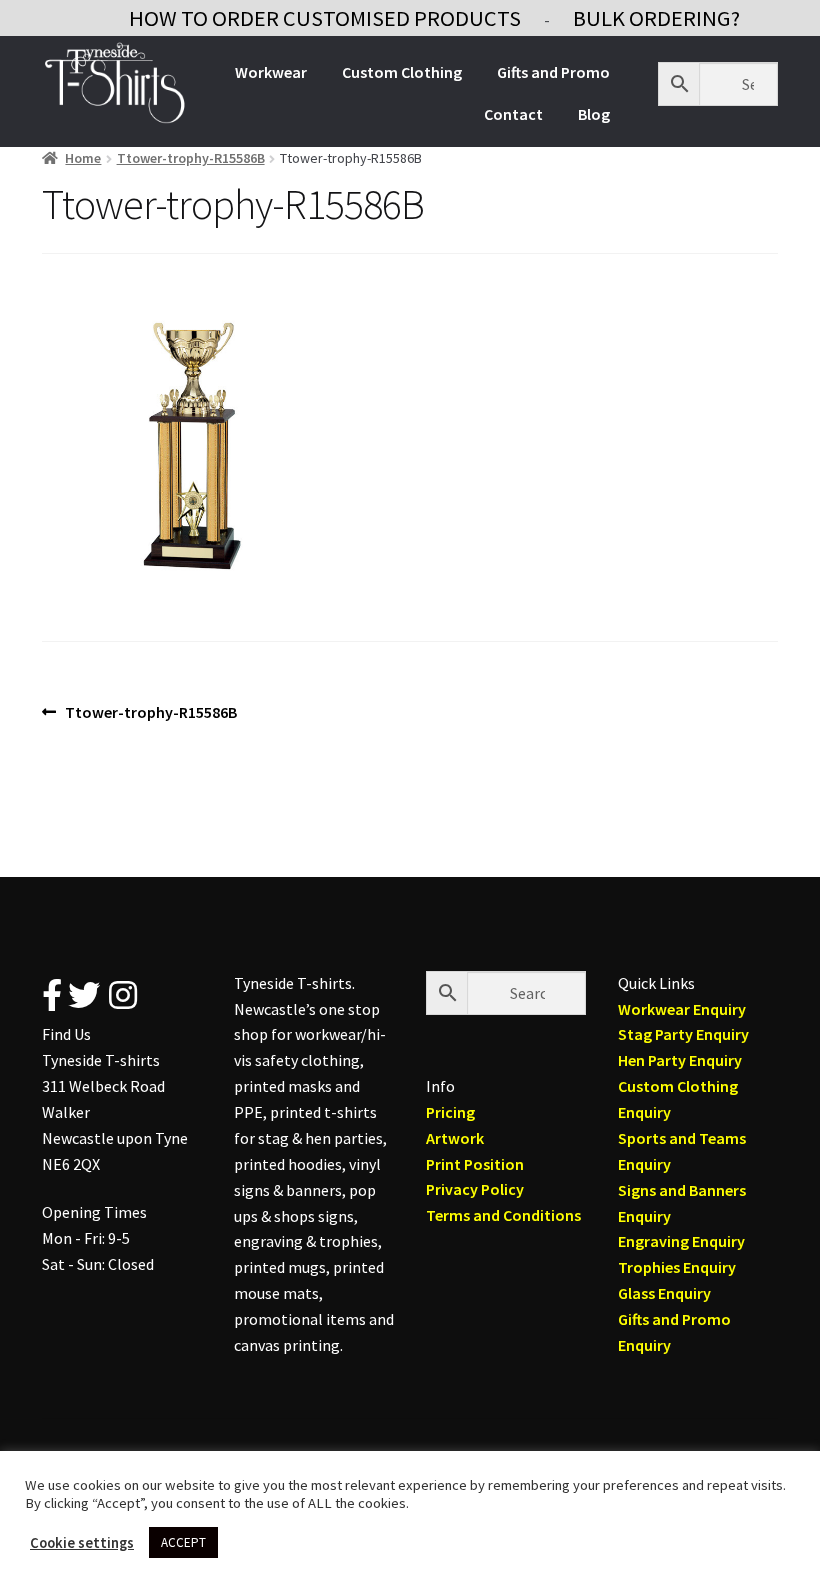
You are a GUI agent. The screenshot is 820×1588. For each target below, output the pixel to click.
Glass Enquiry (664, 1293)
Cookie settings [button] (82, 1543)
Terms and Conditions (503, 1215)
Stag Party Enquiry (683, 1034)
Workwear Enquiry (682, 1009)
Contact (513, 114)
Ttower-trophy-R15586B (191, 158)
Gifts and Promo (553, 72)
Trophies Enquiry (677, 1267)
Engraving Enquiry (681, 1241)
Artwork (455, 1138)
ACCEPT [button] (183, 1542)
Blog (594, 114)
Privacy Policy (475, 1189)
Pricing (450, 1112)
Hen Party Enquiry (680, 1060)
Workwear (271, 72)
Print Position (475, 1164)
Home (83, 158)
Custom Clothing (402, 72)
